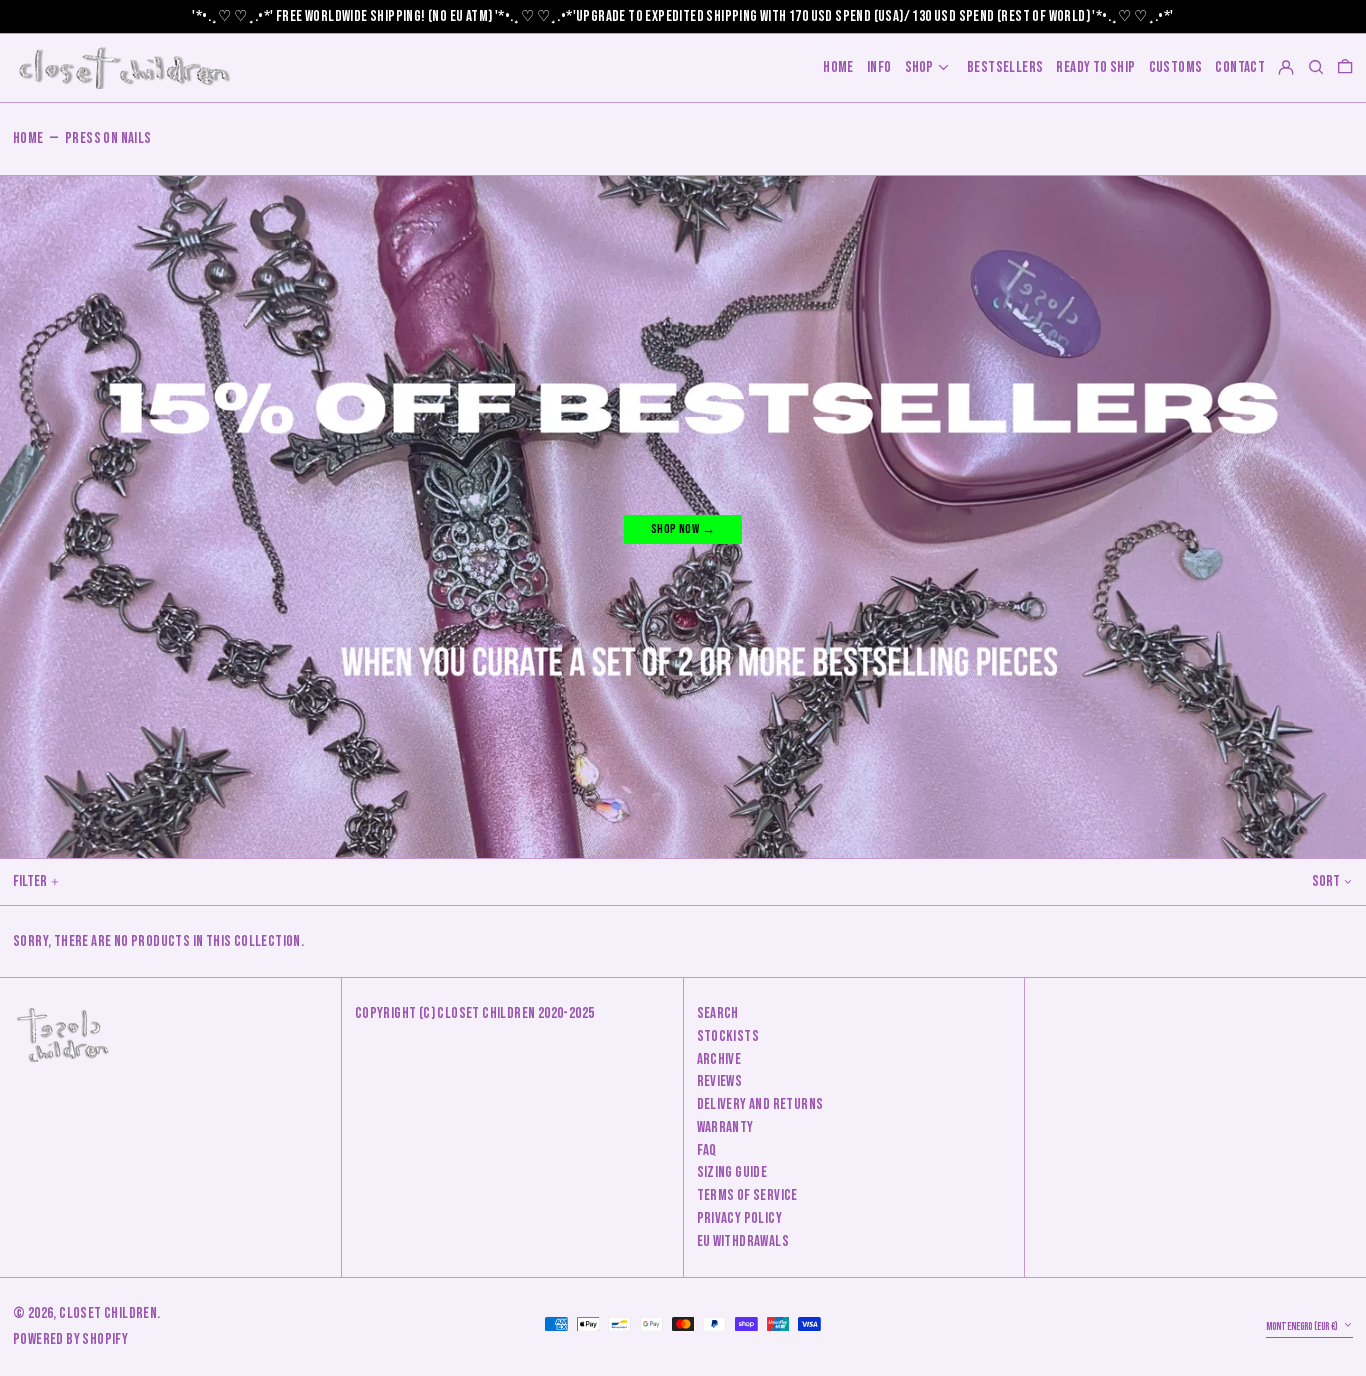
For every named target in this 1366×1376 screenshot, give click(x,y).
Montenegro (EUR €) (1303, 1327)
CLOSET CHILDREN (108, 1313)
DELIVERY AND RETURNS (760, 1104)
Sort (1326, 881)
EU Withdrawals (743, 1241)
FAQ (707, 1150)
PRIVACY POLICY (740, 1218)
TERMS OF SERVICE (747, 1195)
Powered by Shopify (70, 1339)
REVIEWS (720, 1081)
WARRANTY (725, 1127)
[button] (1345, 67)
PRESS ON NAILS (108, 138)
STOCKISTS (728, 1036)
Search (718, 1013)
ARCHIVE (719, 1059)
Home (28, 138)
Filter (30, 881)
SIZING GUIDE (732, 1172)
